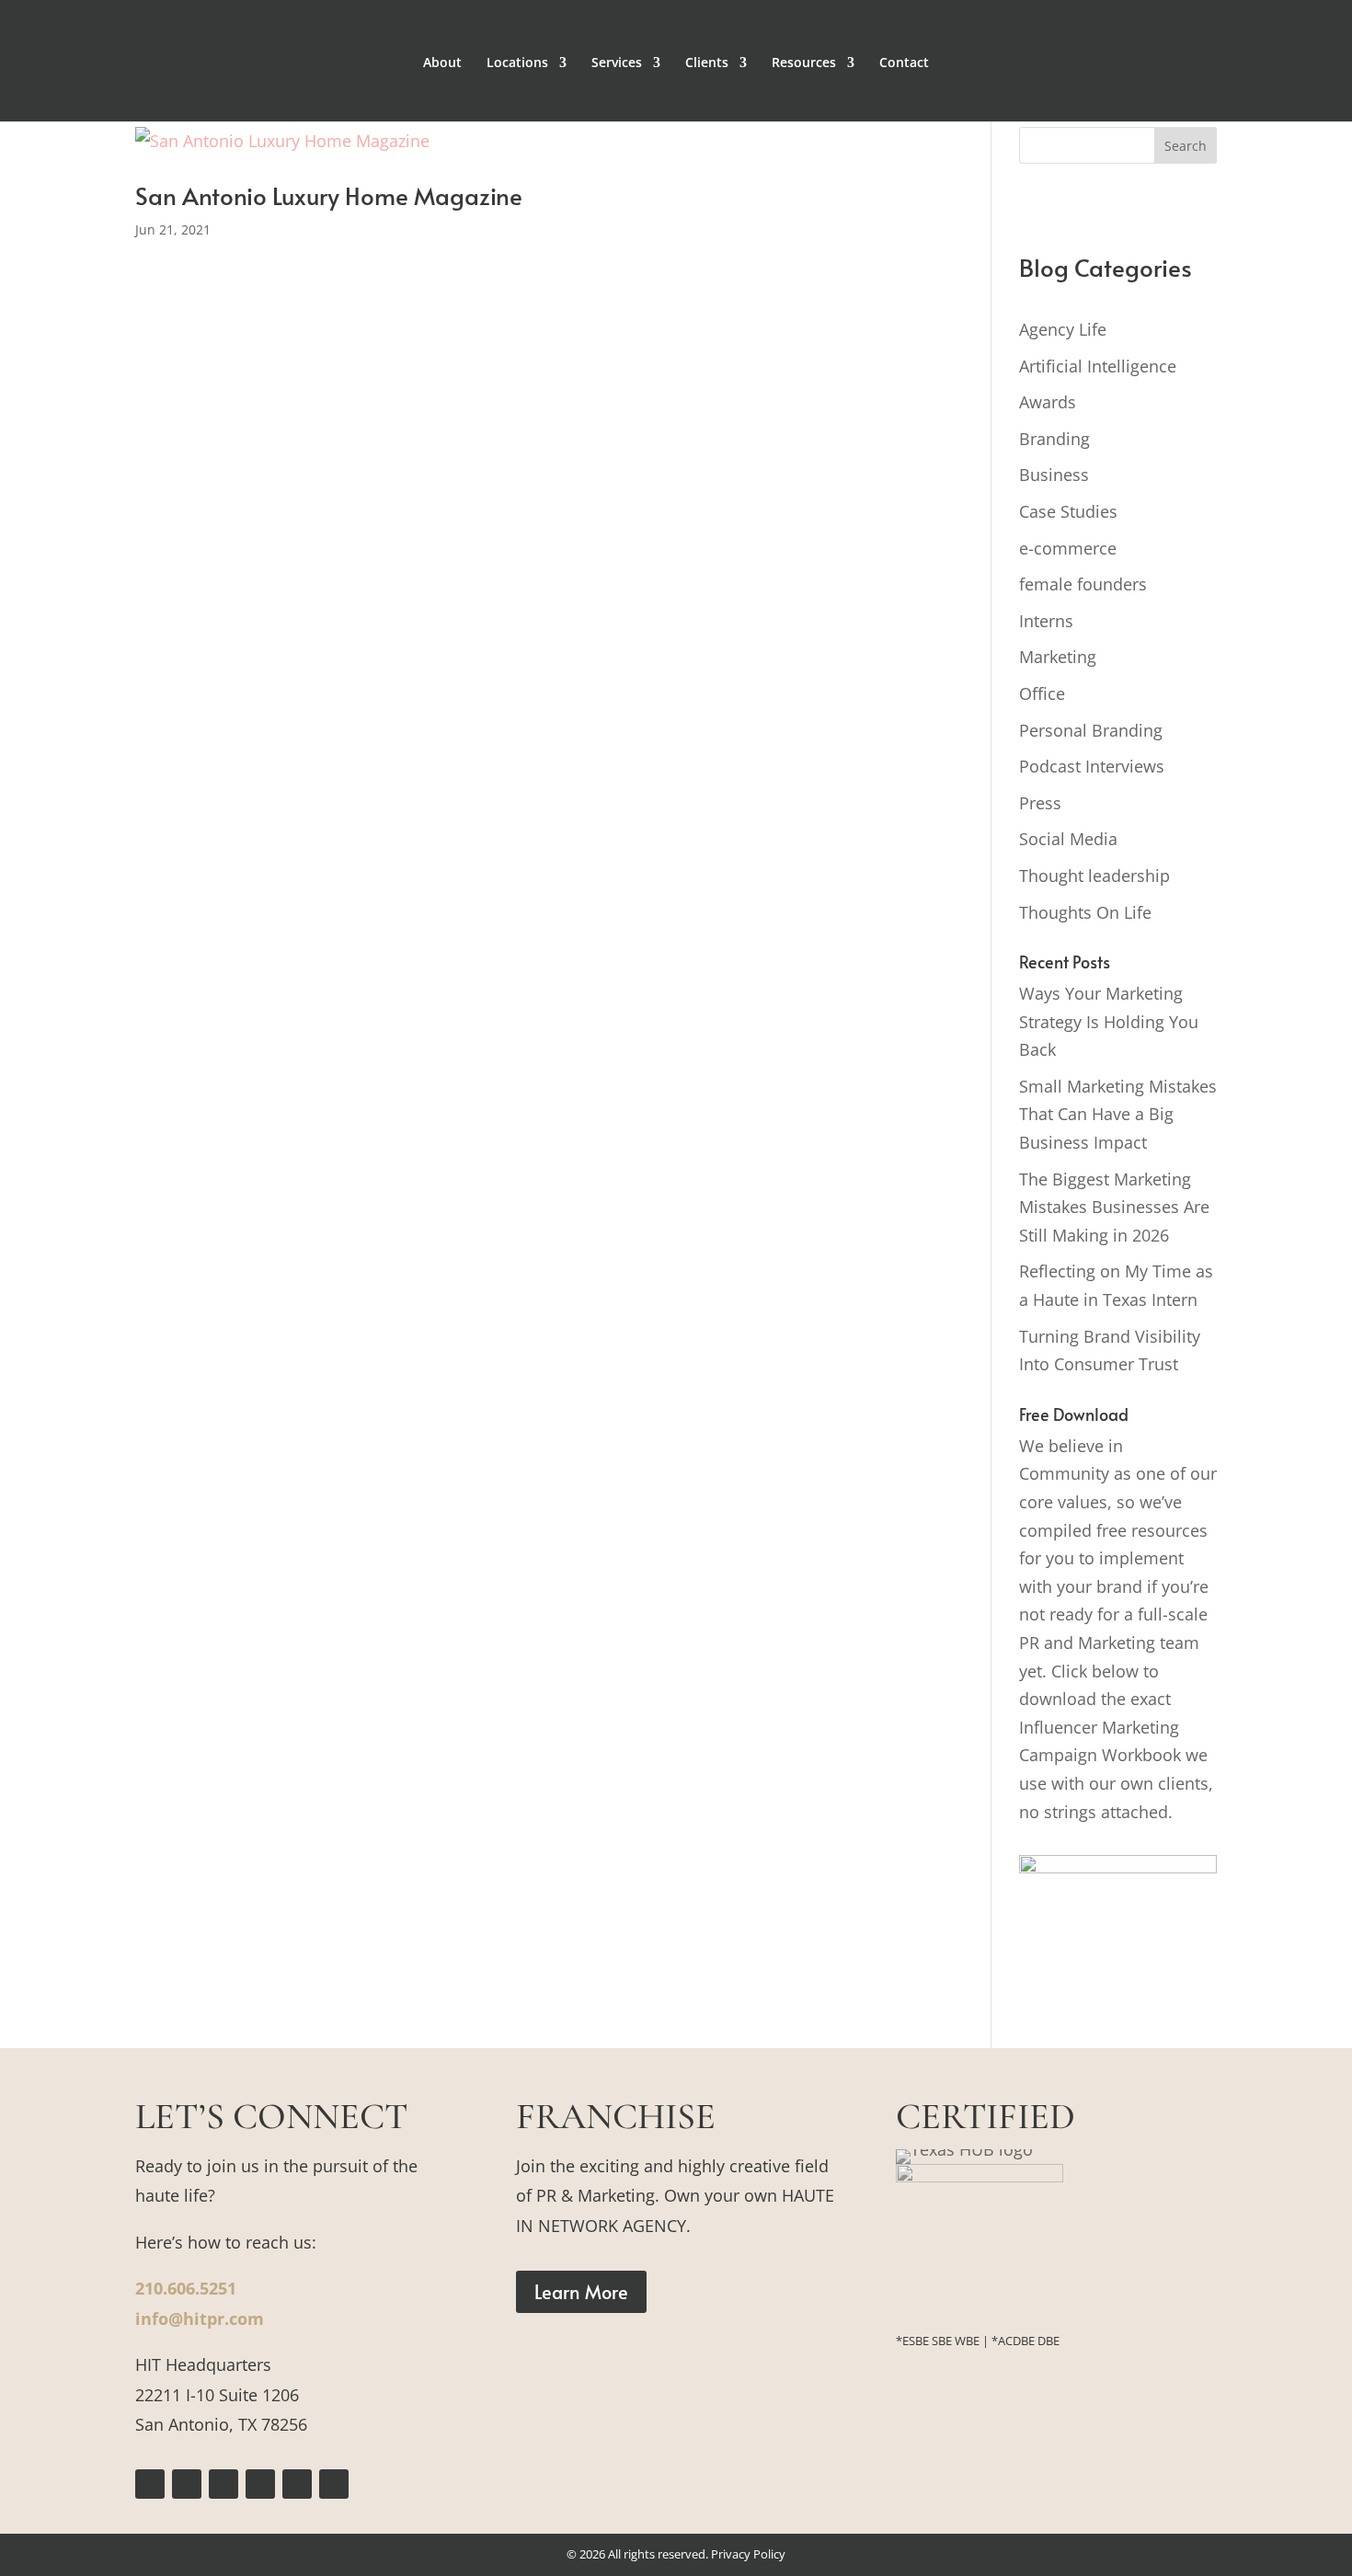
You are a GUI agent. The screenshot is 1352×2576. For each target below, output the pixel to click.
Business (1054, 475)
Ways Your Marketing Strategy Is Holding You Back (1109, 1021)
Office (1042, 693)
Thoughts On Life (1085, 912)
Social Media (1068, 839)
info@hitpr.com (200, 2318)
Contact (904, 63)
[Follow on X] (223, 2484)
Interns (1046, 621)
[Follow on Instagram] (187, 2484)
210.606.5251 (186, 2288)
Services (617, 63)
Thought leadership (1094, 876)
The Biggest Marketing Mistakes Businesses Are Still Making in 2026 (1114, 1207)
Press (1040, 803)
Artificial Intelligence (1098, 366)
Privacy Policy (748, 2554)
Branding (1054, 439)
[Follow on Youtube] (334, 2484)
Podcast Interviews (1092, 766)
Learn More (581, 2292)
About (442, 63)
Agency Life (1063, 329)
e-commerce (1068, 548)
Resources (804, 63)
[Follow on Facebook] (150, 2484)
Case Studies (1068, 511)
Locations (517, 63)
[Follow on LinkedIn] (297, 2484)
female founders (1083, 584)
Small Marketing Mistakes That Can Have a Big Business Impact (1118, 1114)
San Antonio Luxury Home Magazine (329, 195)
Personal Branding (1091, 730)
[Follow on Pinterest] (260, 2484)
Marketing (1058, 657)
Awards (1048, 402)
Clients (707, 63)
